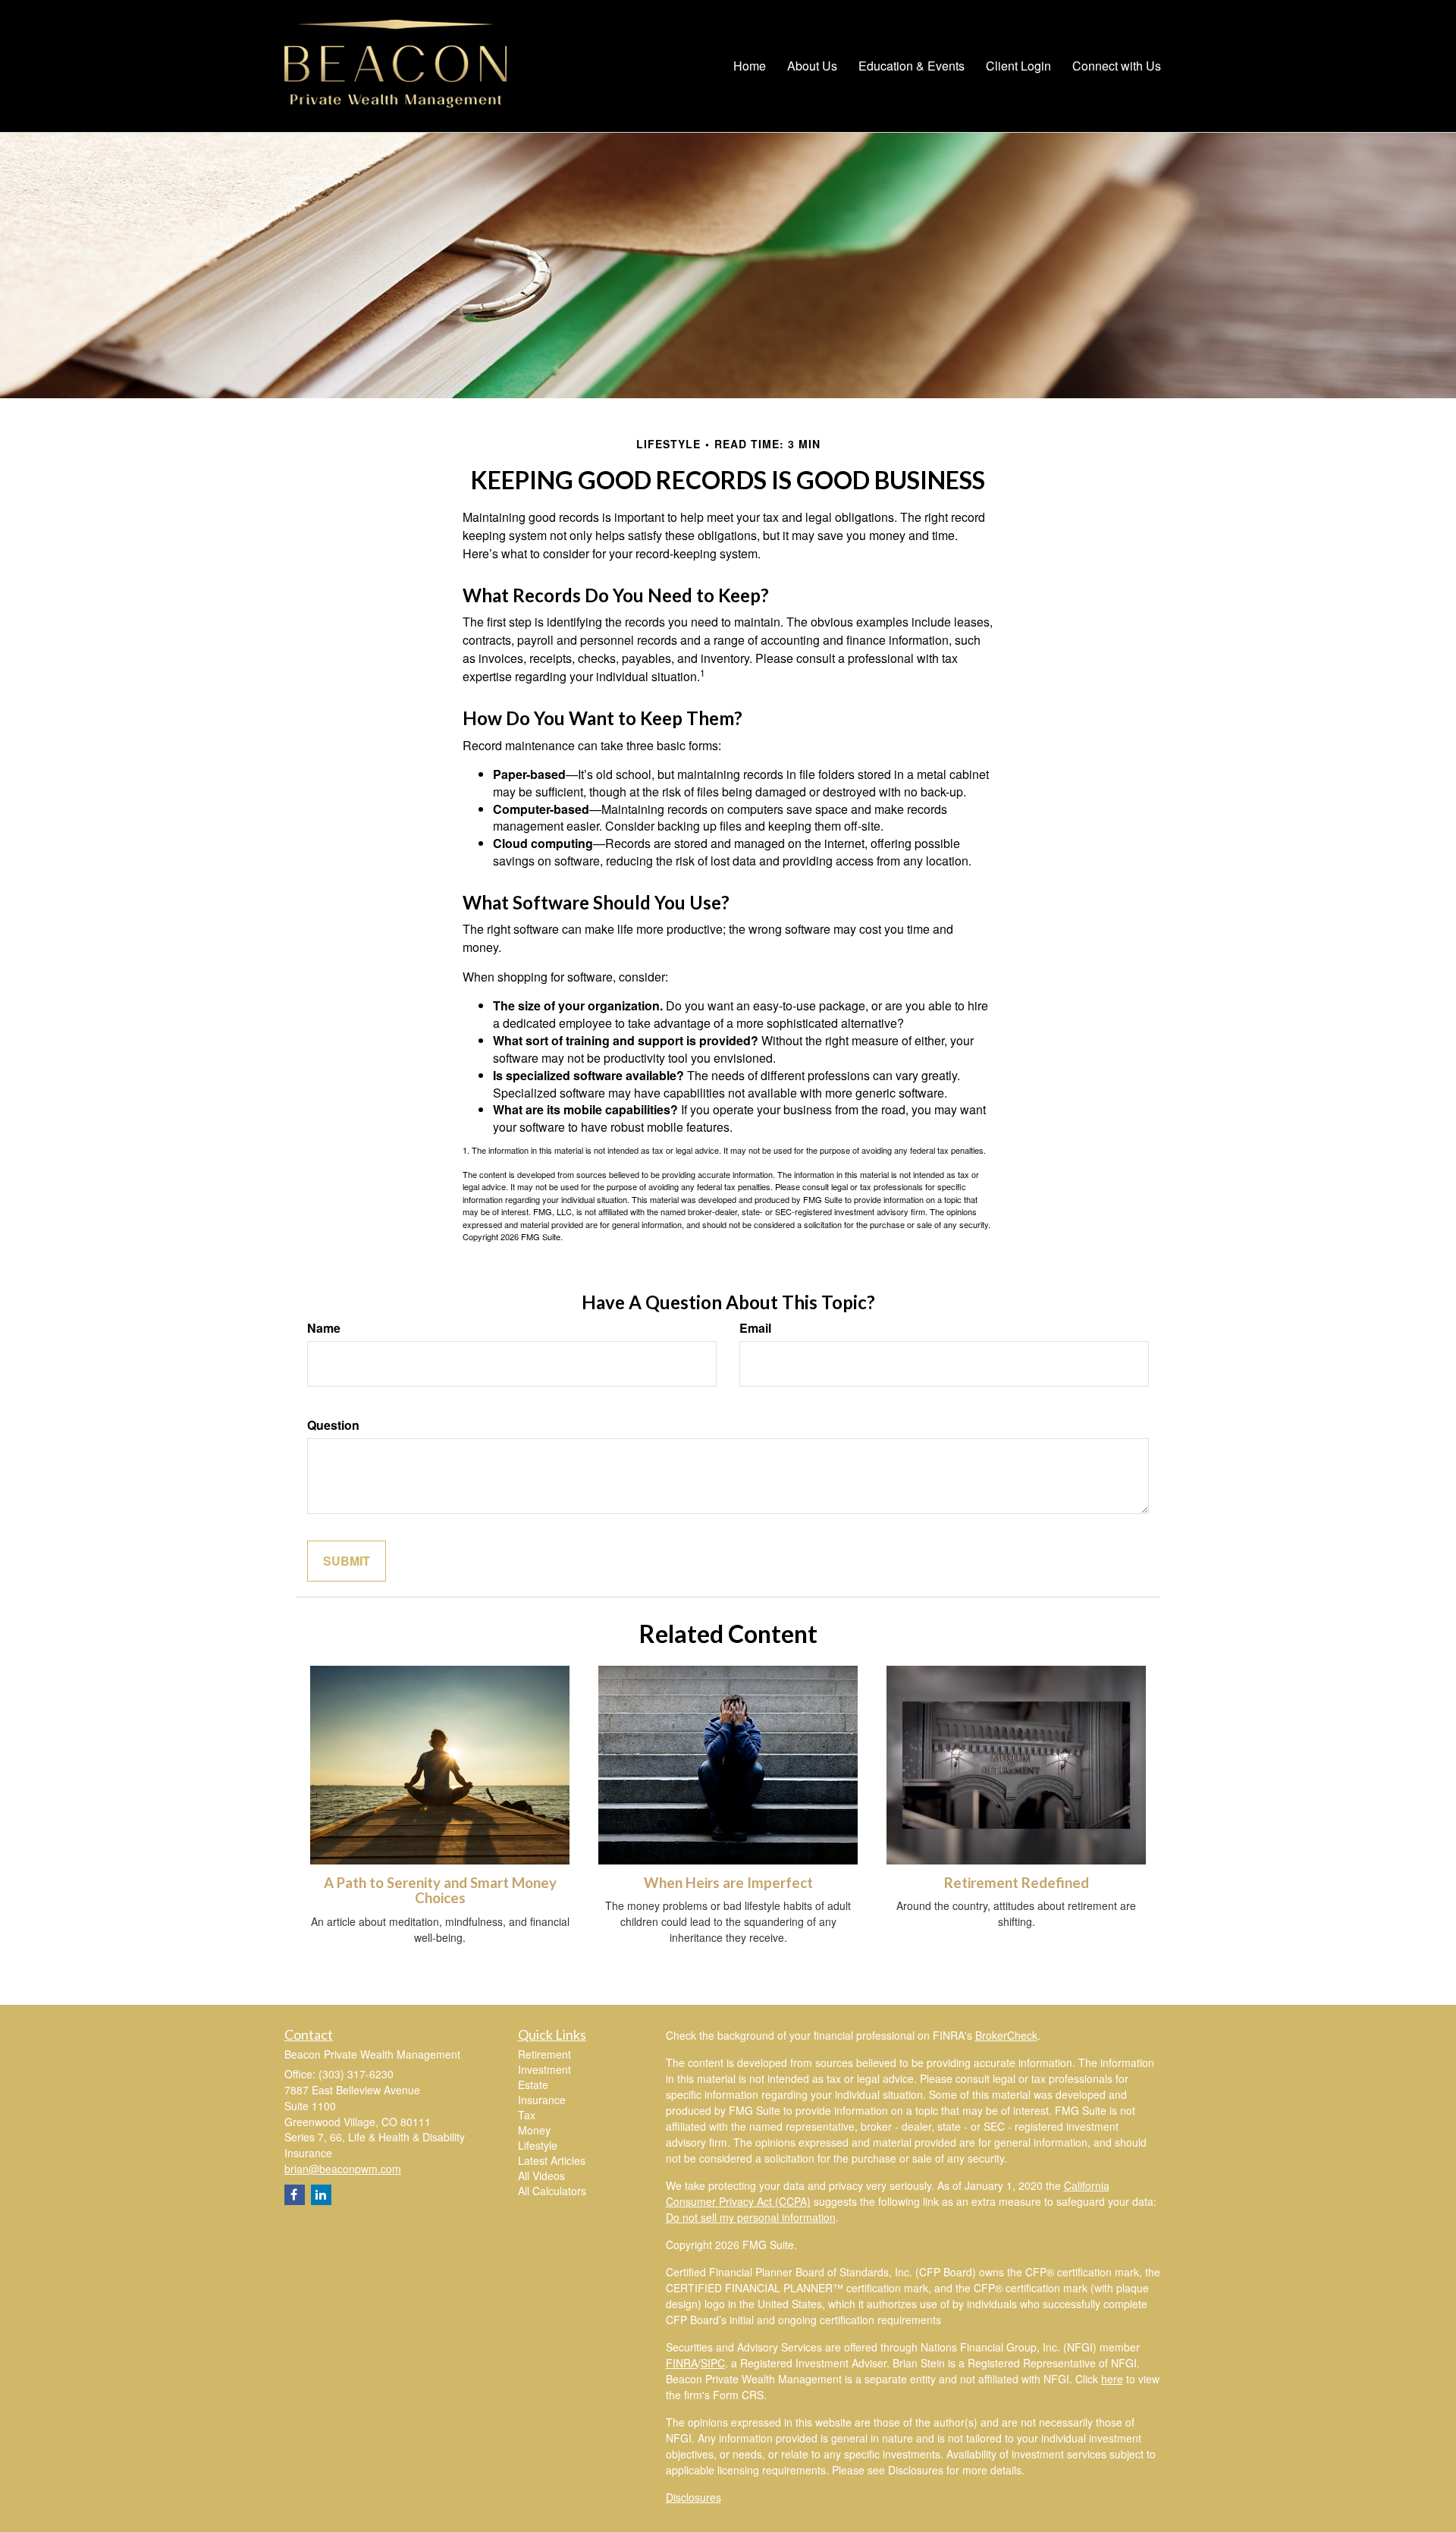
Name (324, 1328)
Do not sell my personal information (751, 2217)
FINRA (682, 2363)
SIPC (713, 2363)
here (1112, 2379)
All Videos (541, 2175)
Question (333, 1425)
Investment (544, 2069)
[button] (812, 66)
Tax (527, 2115)
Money (534, 2130)
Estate (533, 2084)
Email (755, 1328)
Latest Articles (552, 2160)
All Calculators (552, 2191)
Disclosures (693, 2497)
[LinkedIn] (321, 2195)
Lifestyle (538, 2145)
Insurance (542, 2100)
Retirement (544, 2054)
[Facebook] (295, 2195)
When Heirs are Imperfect (728, 1883)
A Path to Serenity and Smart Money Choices (440, 1891)
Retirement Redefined (1017, 1883)
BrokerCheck (1006, 2035)
